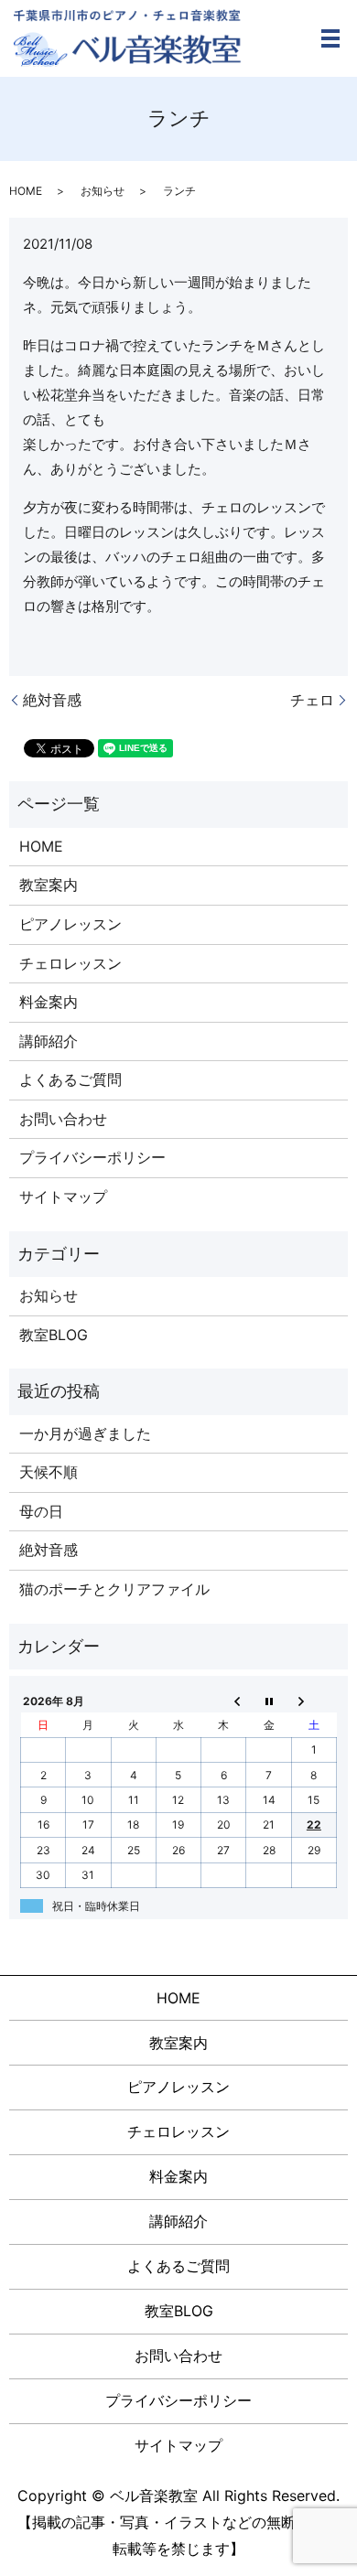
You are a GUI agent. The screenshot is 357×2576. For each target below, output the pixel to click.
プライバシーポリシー (92, 1157)
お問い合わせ (63, 1119)
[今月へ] (269, 1701)
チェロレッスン (70, 963)
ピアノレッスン (70, 924)
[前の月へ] (224, 1701)
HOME (26, 191)
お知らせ (103, 191)
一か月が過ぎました (85, 1433)
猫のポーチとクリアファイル (114, 1589)
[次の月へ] (314, 1701)
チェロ (312, 700)
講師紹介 (49, 1041)
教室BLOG (54, 1335)
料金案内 (49, 1002)
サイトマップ (63, 1197)
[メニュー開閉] (330, 38)
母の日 (41, 1511)
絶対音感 (52, 700)
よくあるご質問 (70, 1079)
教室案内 (49, 885)
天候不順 (49, 1472)
